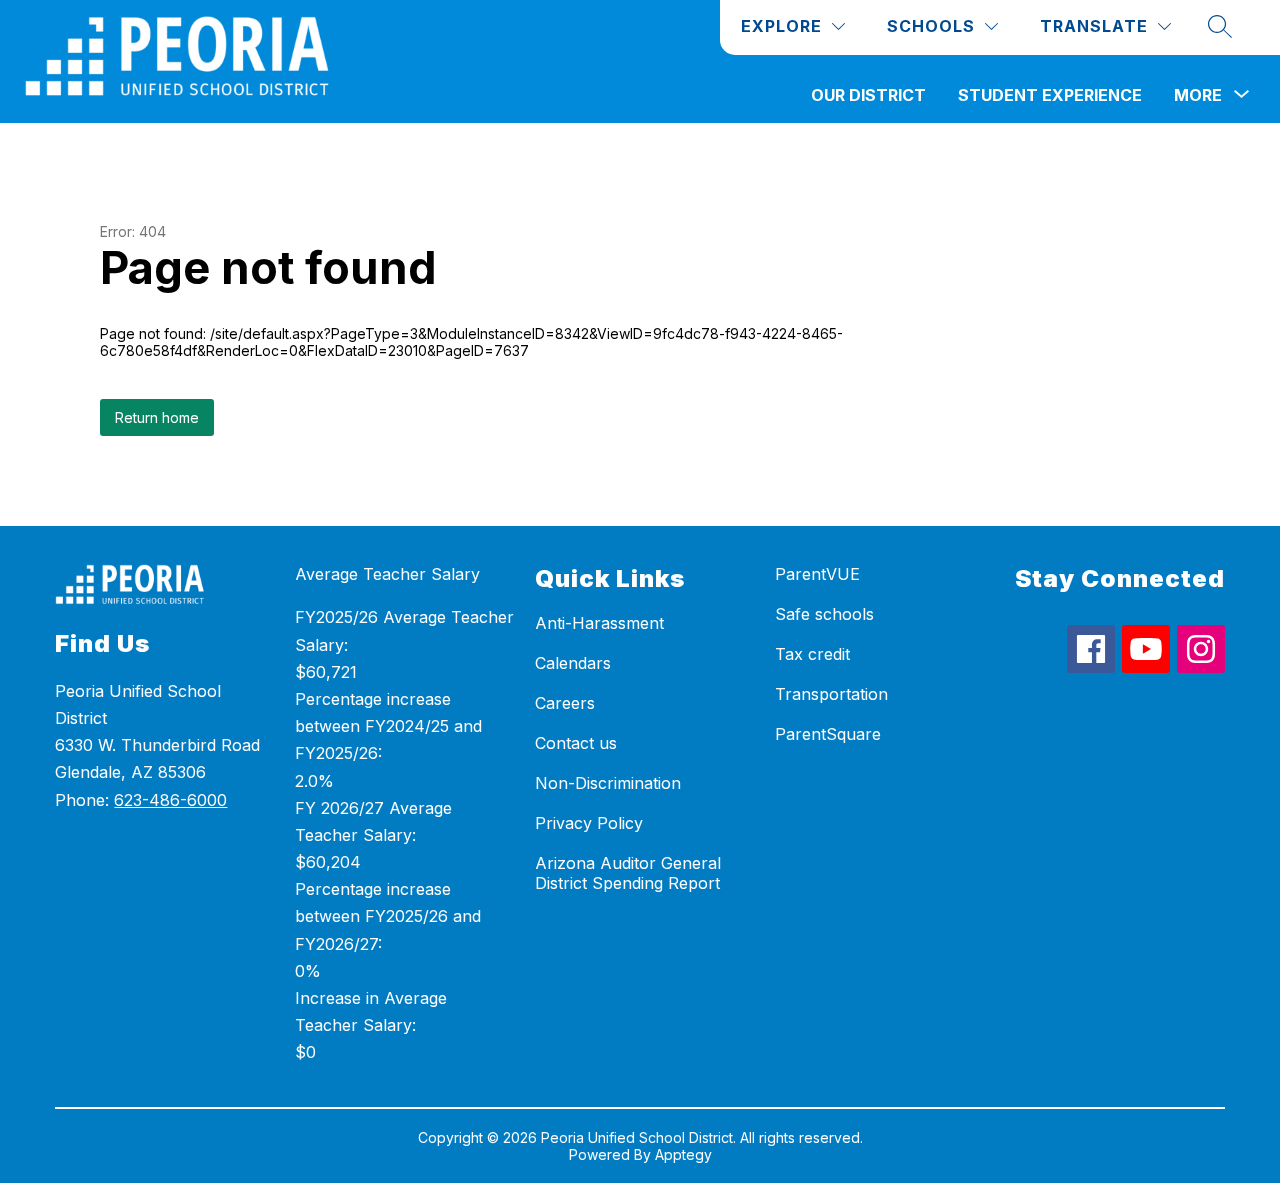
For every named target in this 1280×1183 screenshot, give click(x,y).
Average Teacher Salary (387, 574)
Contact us (576, 743)
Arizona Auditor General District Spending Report (628, 873)
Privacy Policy (589, 823)
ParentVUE (817, 574)
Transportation (831, 694)
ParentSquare (828, 734)
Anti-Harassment (599, 623)
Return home (157, 417)
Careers (565, 703)
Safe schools (824, 614)
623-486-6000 (170, 800)
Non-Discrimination (608, 783)
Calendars (573, 663)
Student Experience (1050, 95)
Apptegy (683, 1154)
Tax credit (812, 654)
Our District (868, 95)
